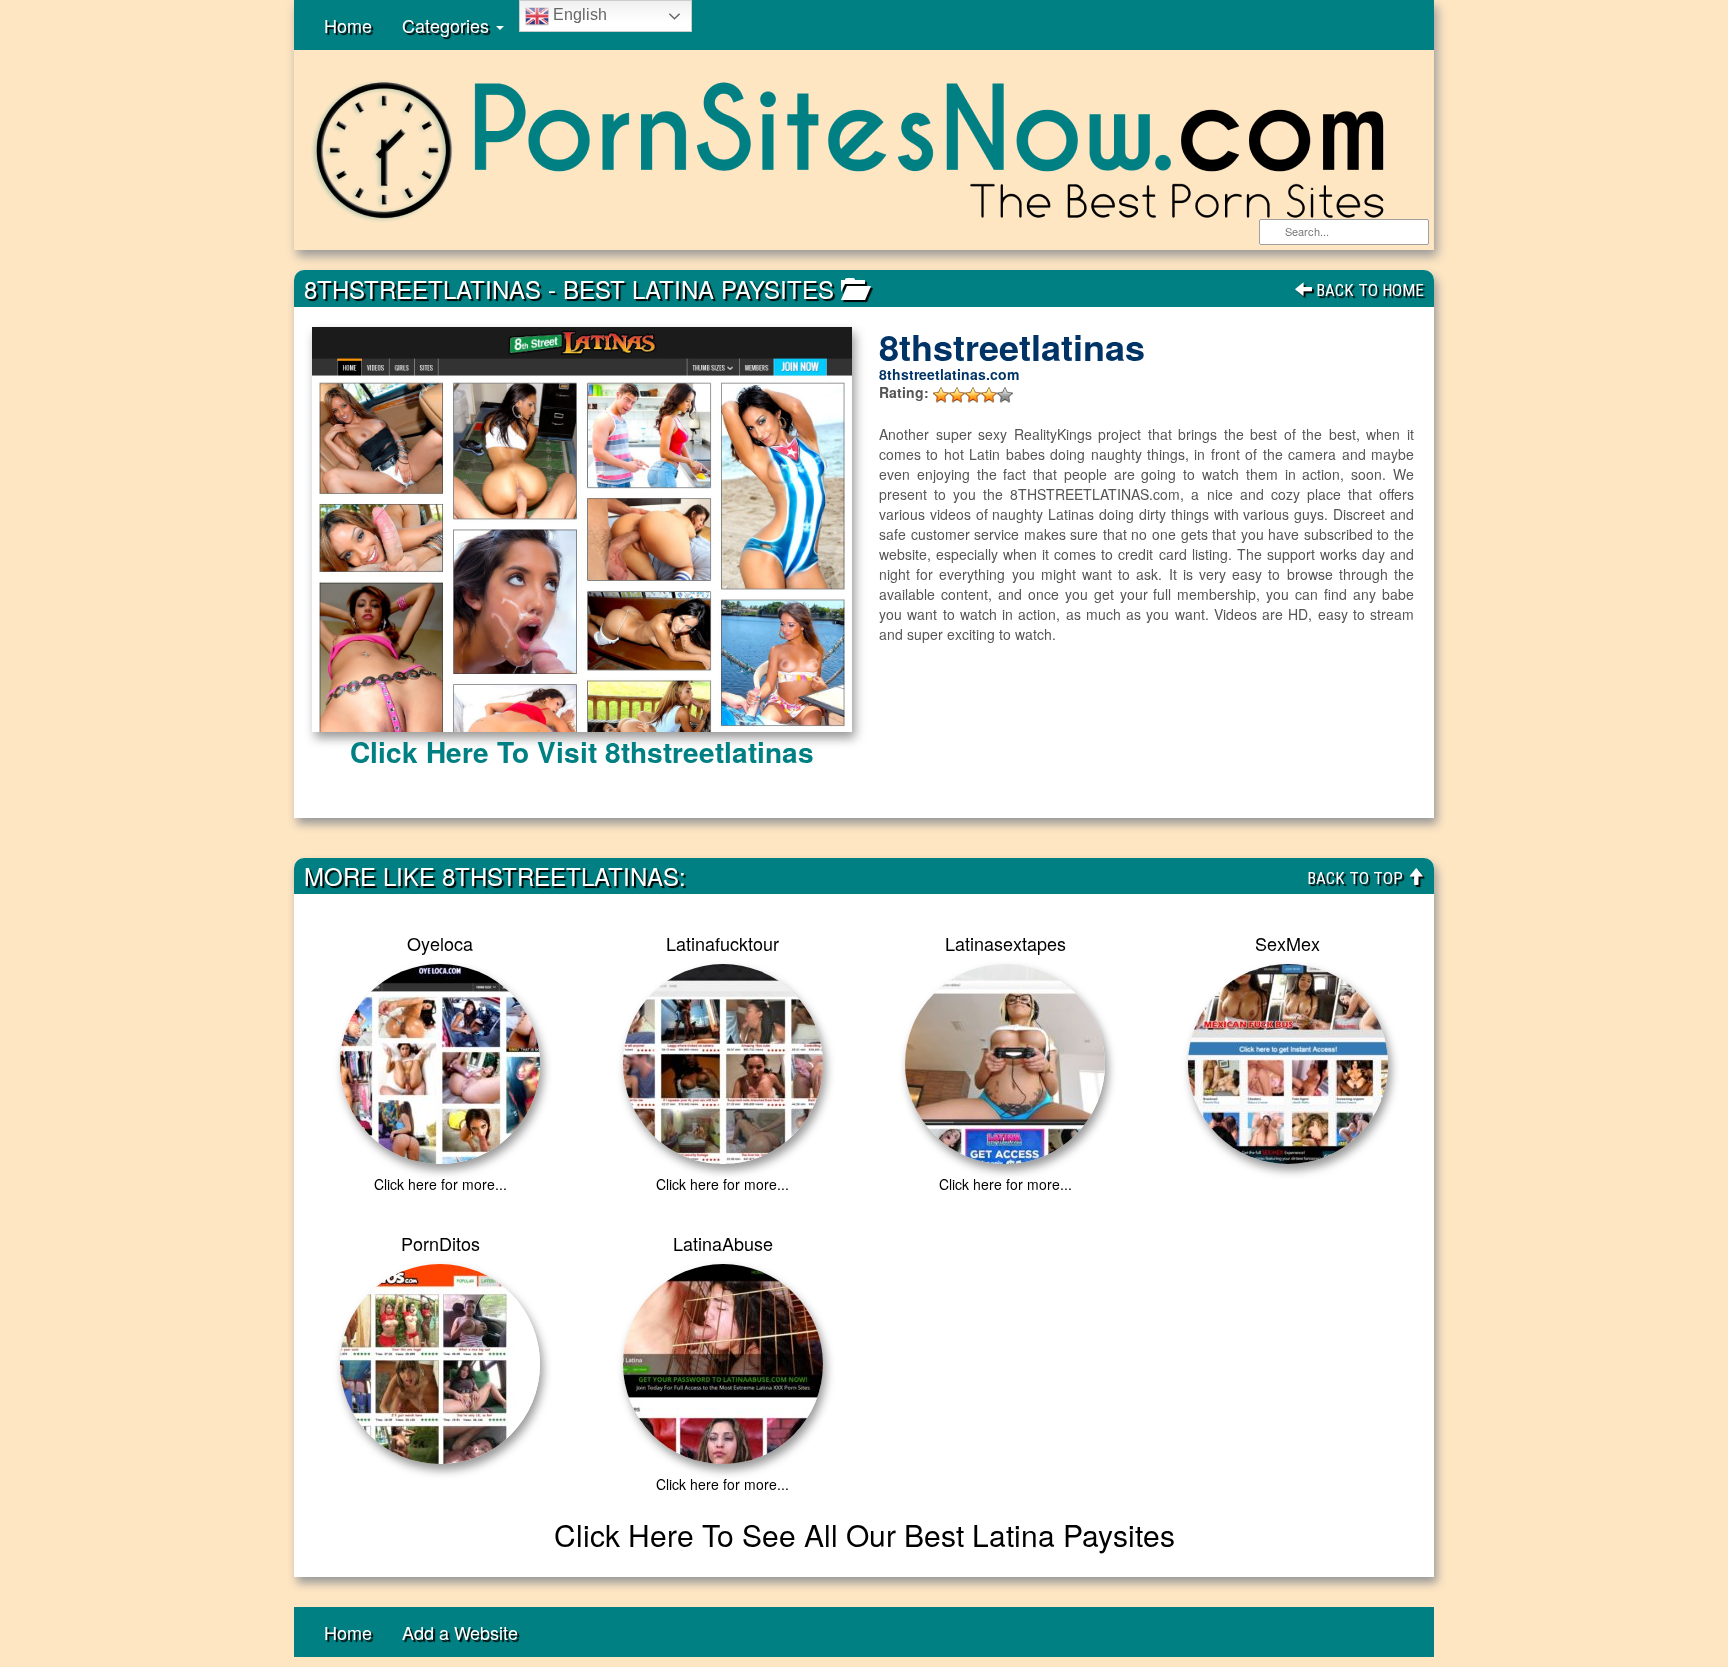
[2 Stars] (957, 395)
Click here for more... (440, 1184)
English (578, 14)
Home (348, 25)
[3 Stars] (973, 395)
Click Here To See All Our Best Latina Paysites (864, 1534)
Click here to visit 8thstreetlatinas (582, 751)
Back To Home (1368, 290)
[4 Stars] (989, 395)
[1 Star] (941, 395)
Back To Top (1357, 878)
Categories (448, 25)
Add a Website (460, 1632)
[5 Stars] (1005, 395)
